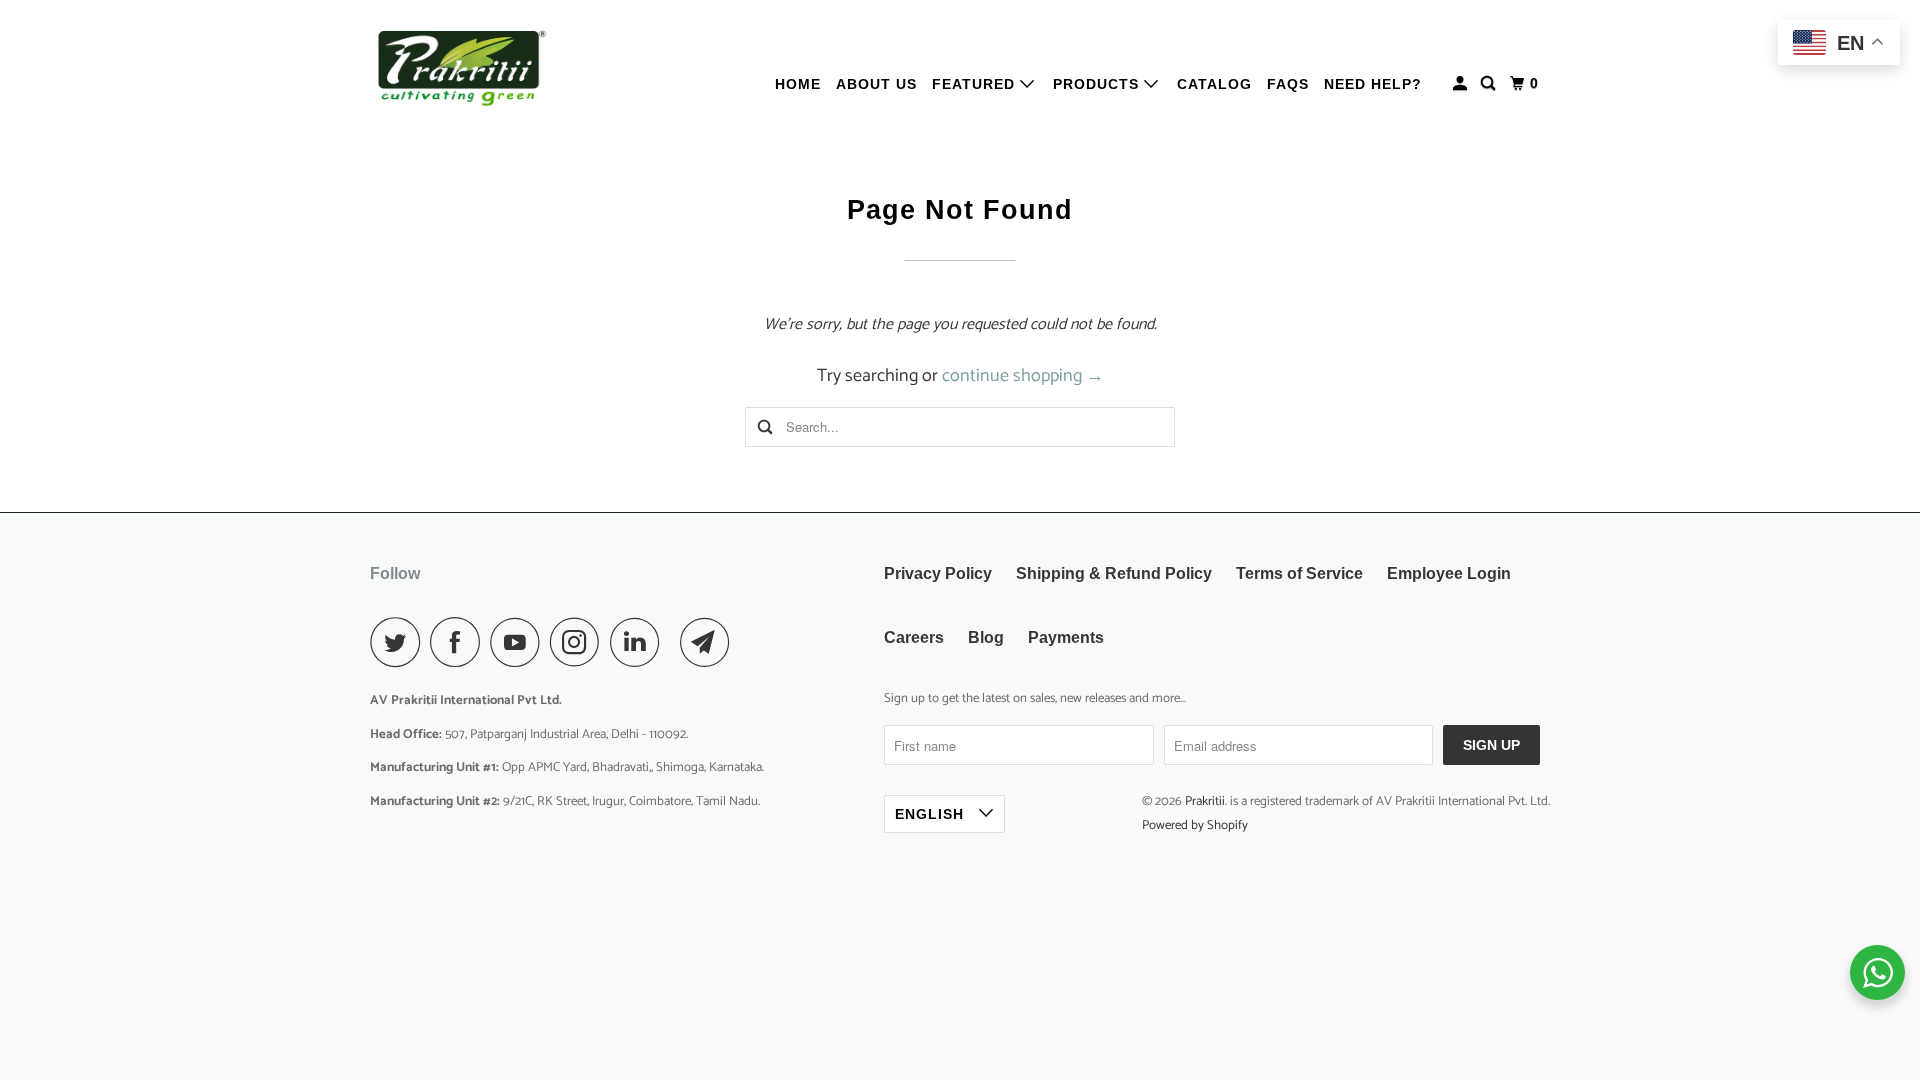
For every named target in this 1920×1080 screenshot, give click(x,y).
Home (798, 84)
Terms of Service (1299, 573)
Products (1098, 84)
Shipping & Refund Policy (1114, 573)
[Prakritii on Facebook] (460, 642)
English (932, 814)
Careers (914, 637)
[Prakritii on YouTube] (520, 642)
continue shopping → (1023, 376)
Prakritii (1205, 801)
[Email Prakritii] (710, 642)
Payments (1066, 637)
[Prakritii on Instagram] (580, 642)
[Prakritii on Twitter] (400, 642)
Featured (976, 84)
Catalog (1214, 84)
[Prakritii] (460, 68)
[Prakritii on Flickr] (675, 642)
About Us (876, 84)
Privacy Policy (938, 573)
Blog (986, 637)
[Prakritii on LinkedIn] (640, 642)
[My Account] (1462, 83)
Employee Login (1449, 573)
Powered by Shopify (1195, 825)
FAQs (1288, 84)
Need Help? (1373, 84)
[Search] (1490, 83)
